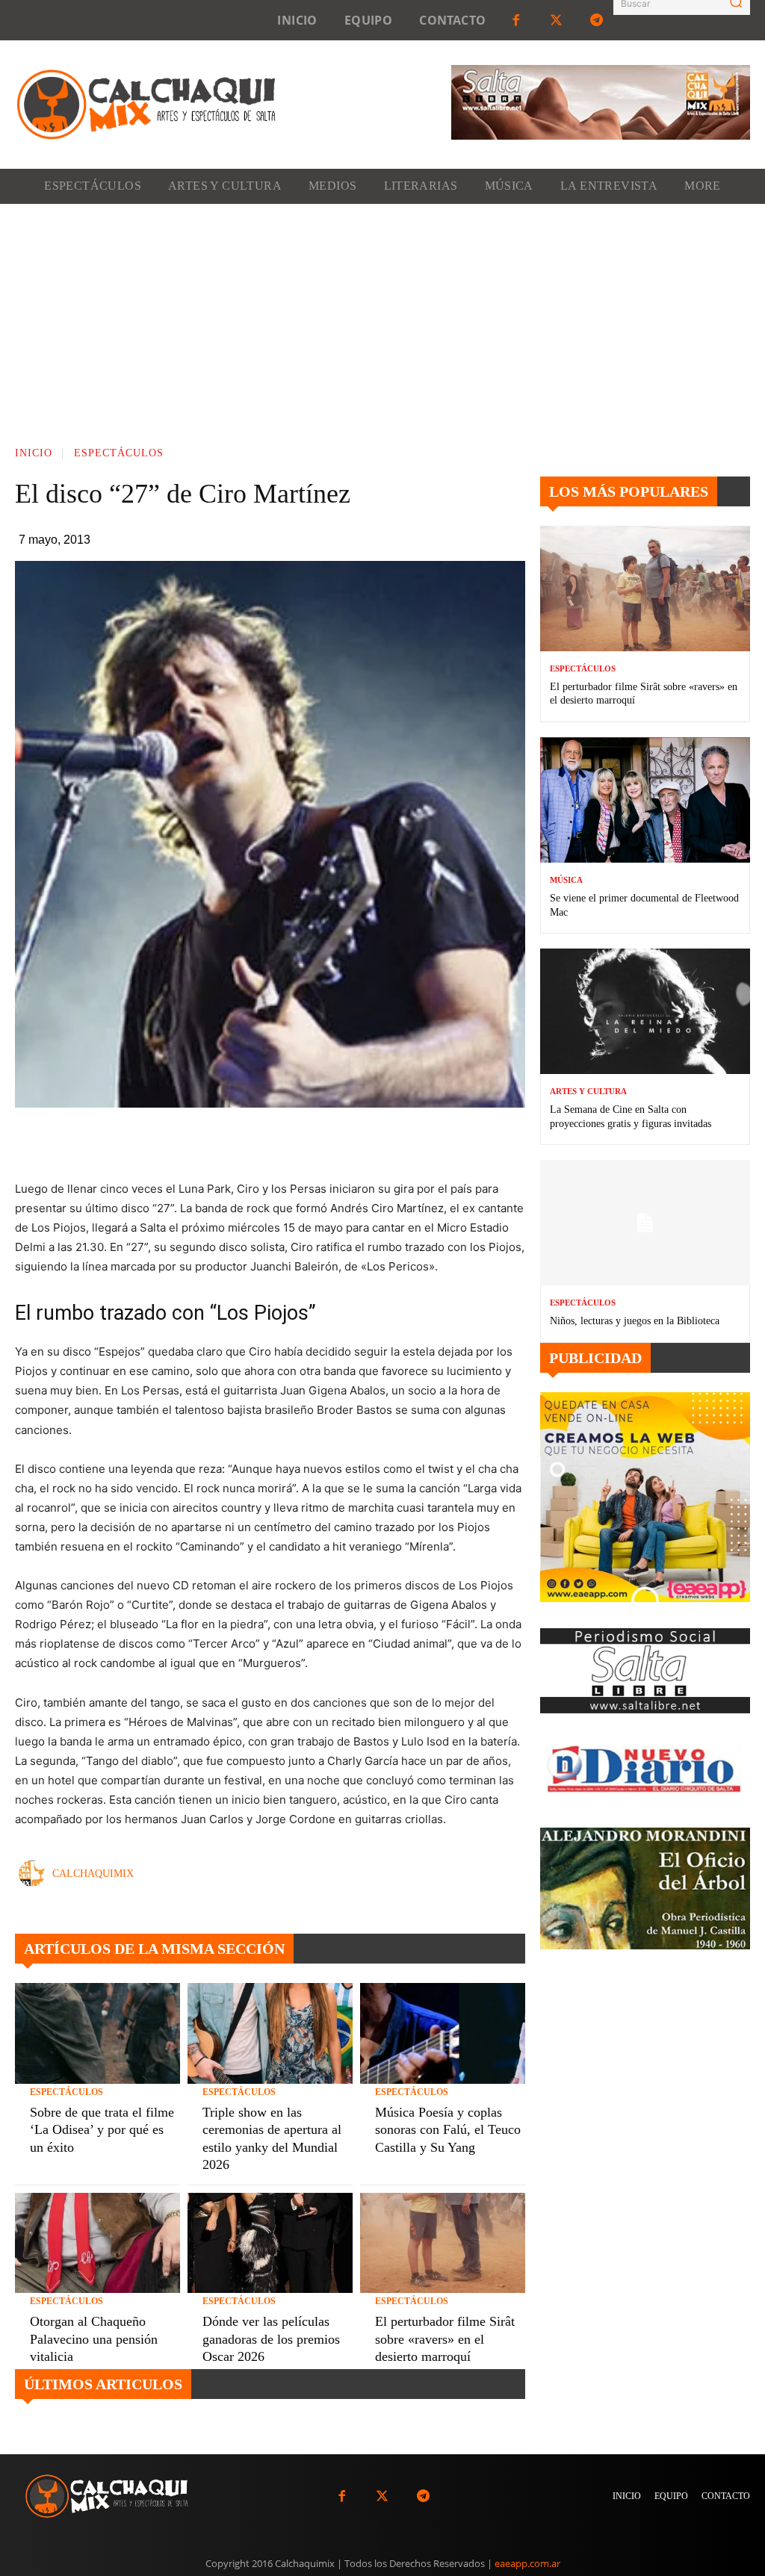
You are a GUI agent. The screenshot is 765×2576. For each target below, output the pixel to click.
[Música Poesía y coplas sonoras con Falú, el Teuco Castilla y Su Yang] (443, 2033)
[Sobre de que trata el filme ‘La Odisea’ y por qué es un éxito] (97, 2033)
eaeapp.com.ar (527, 2563)
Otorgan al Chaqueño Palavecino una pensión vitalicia (94, 2339)
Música (566, 880)
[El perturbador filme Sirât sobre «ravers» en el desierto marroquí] (443, 2243)
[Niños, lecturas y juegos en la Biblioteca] (645, 1223)
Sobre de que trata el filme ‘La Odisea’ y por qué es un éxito (102, 2130)
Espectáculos (119, 453)
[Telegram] (597, 20)
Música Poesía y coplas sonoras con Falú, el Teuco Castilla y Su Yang (448, 2130)
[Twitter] (557, 20)
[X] (297, 1142)
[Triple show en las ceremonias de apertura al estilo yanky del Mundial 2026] (270, 2033)
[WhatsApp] (332, 1142)
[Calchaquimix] (35, 1874)
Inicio (34, 453)
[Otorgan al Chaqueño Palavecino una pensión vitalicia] (97, 2243)
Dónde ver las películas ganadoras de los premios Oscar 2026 (271, 2339)
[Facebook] (515, 20)
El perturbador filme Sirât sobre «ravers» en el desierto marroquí (445, 2339)
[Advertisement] (382, 316)
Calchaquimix (93, 1874)
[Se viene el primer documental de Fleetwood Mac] (645, 800)
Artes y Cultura (588, 1092)
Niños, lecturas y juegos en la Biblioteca (635, 1321)
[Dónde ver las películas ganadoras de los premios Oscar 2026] (270, 2243)
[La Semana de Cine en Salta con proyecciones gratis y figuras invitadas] (645, 1012)
